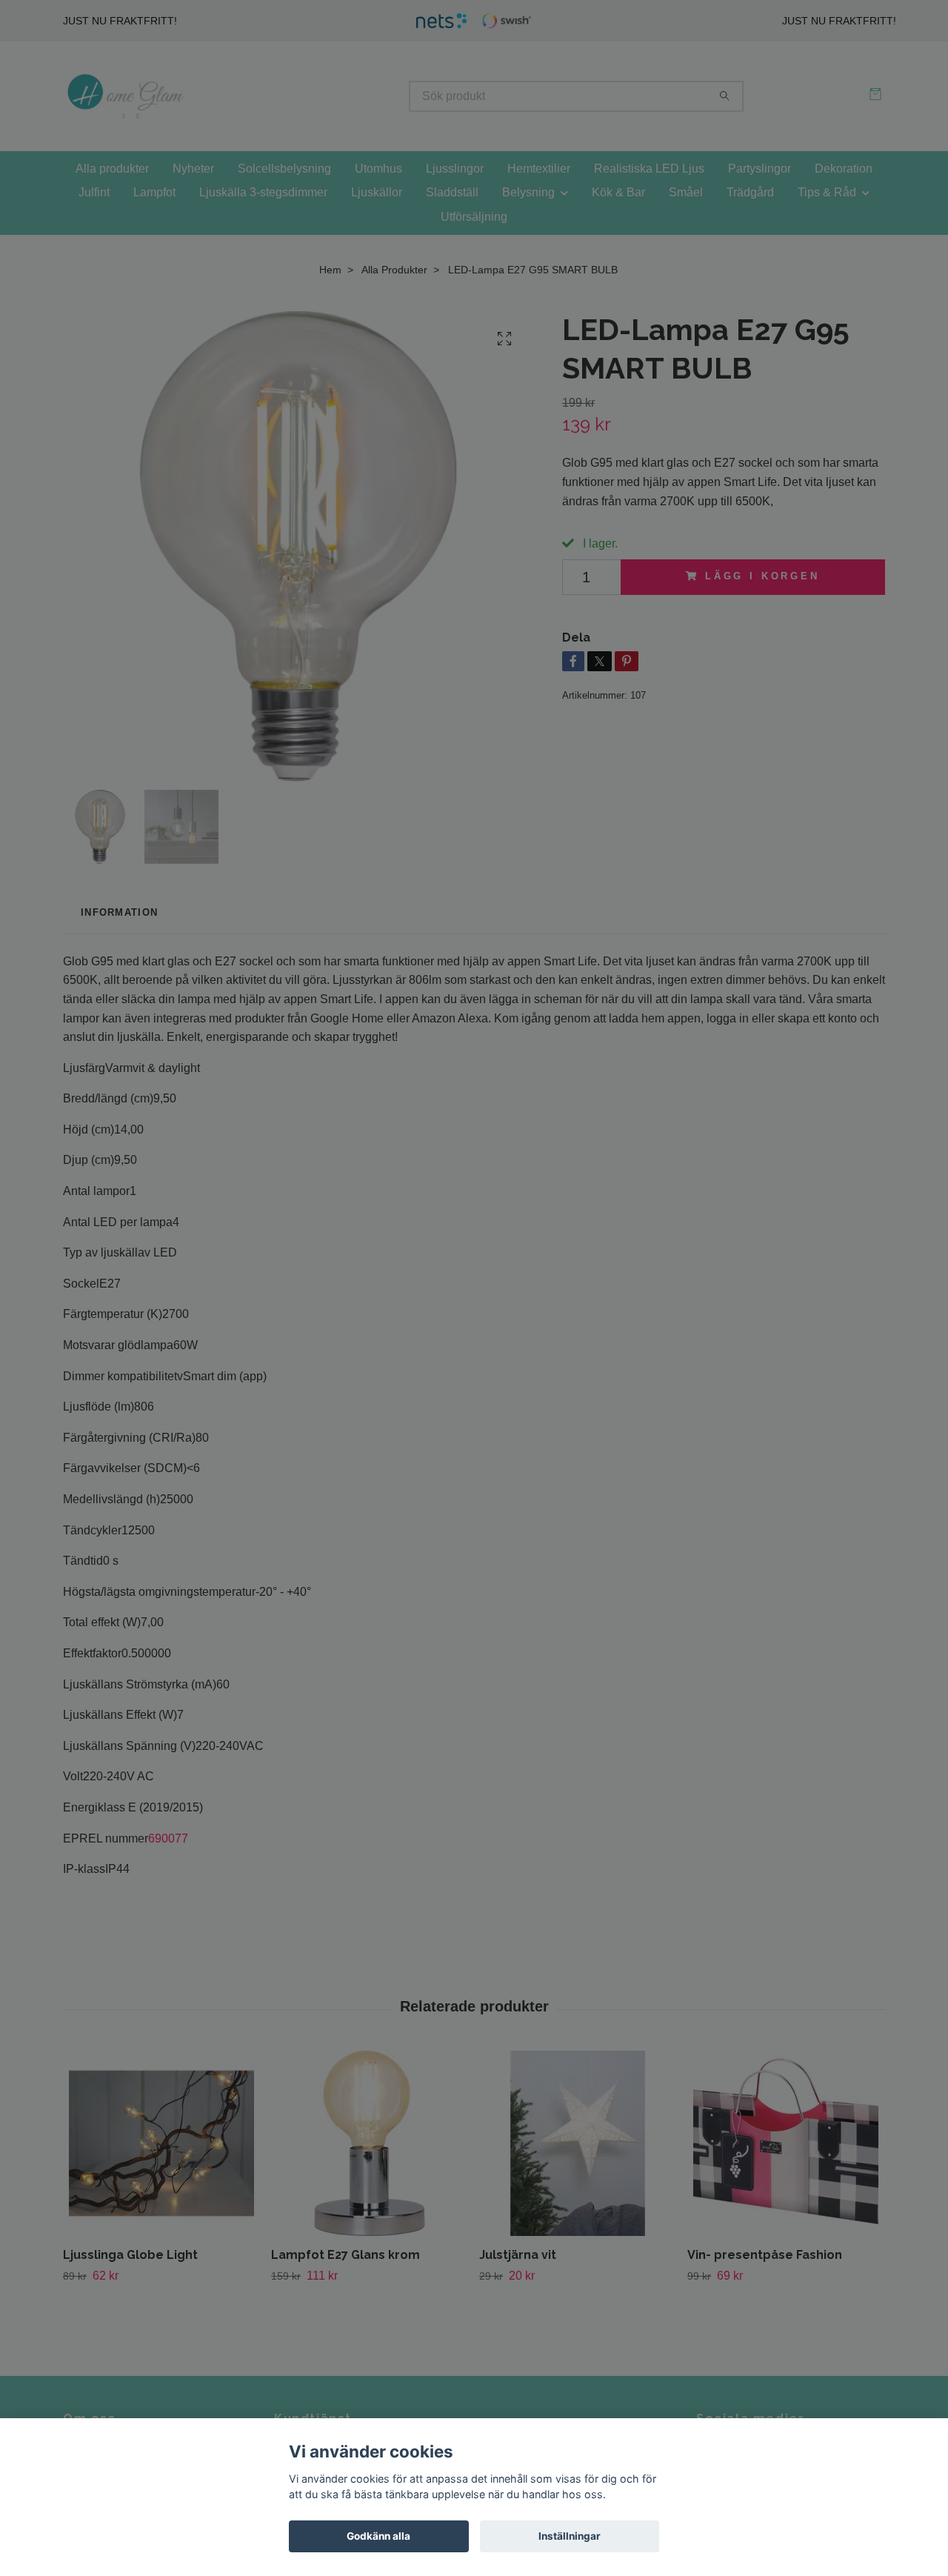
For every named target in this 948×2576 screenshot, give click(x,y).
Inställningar (570, 2536)
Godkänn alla (378, 2536)
